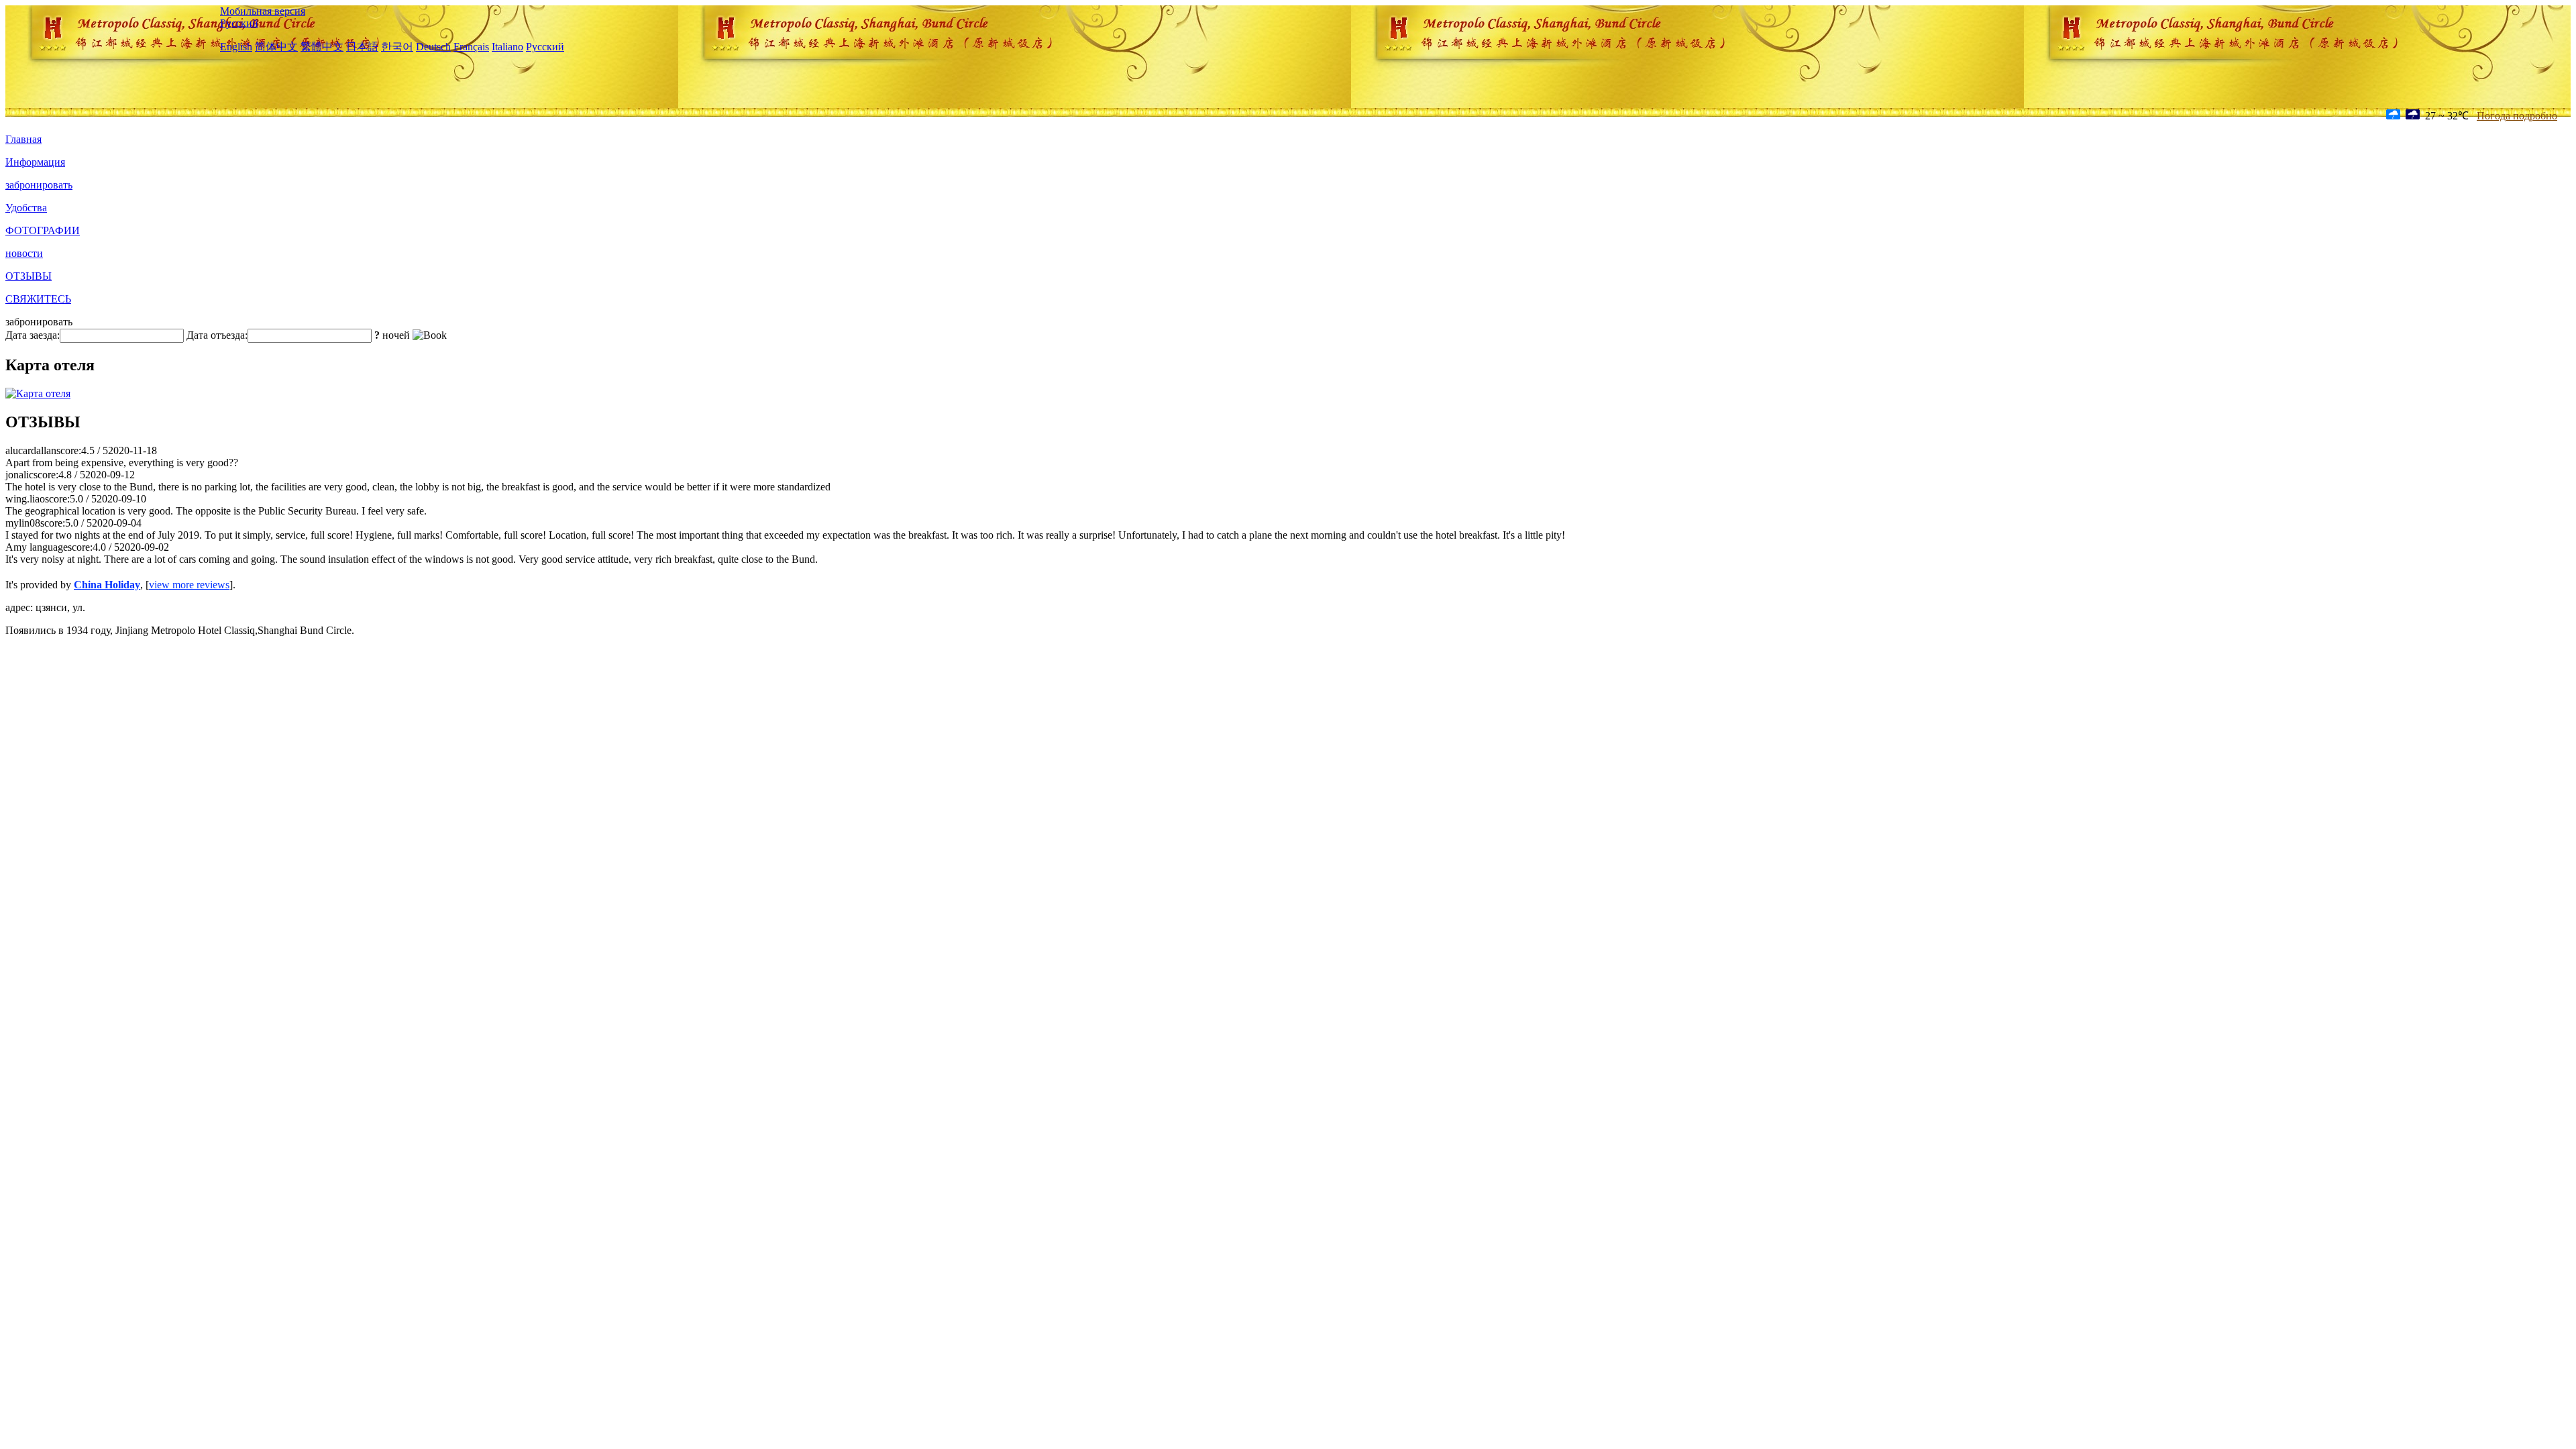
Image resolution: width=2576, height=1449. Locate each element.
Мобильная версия (263, 11)
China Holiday (107, 585)
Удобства (26, 208)
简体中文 (276, 47)
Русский (239, 23)
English (236, 47)
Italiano (507, 47)
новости (24, 253)
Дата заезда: (33, 335)
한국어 (397, 47)
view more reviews (189, 585)
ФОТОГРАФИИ (43, 230)
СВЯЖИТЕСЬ (38, 299)
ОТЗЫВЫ (29, 276)
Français (471, 47)
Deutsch (433, 47)
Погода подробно (2517, 116)
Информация (35, 162)
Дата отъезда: (217, 335)
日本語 (362, 47)
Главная (23, 139)
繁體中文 (322, 47)
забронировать (39, 185)
